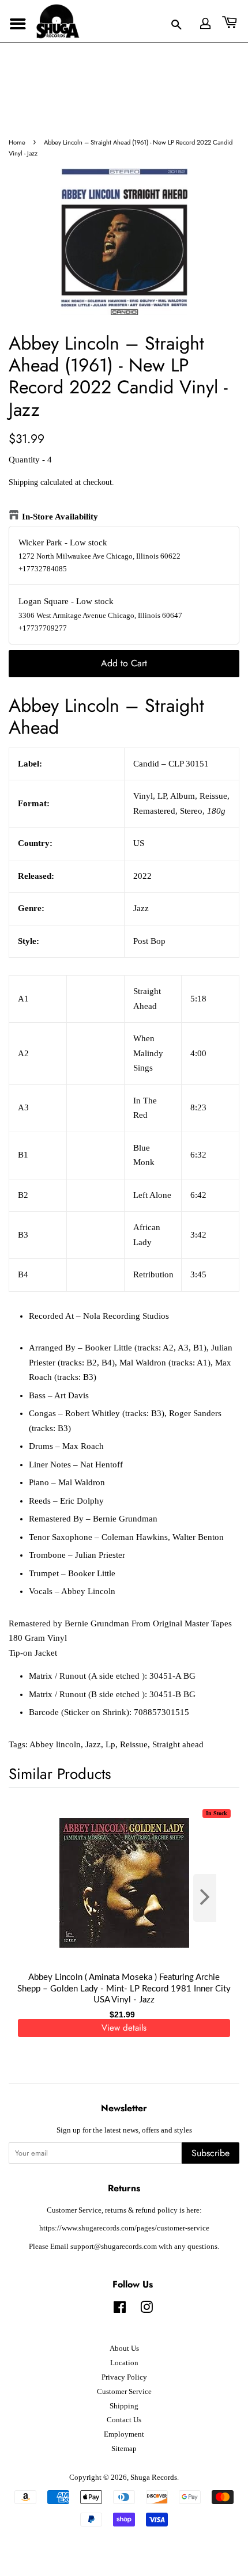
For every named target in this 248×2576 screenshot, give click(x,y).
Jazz (93, 1744)
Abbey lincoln (55, 1744)
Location (124, 2363)
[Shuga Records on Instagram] (146, 2310)
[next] (212, 1898)
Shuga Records (154, 2478)
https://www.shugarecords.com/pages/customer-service (124, 2228)
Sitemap (124, 2449)
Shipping (23, 482)
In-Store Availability (60, 517)
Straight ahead (178, 1744)
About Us (124, 2349)
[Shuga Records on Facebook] (120, 2310)
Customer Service (124, 2392)
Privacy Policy (124, 2377)
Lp (110, 1744)
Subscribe (211, 2153)
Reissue (134, 1744)
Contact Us (124, 2420)
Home (17, 142)
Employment (124, 2434)
